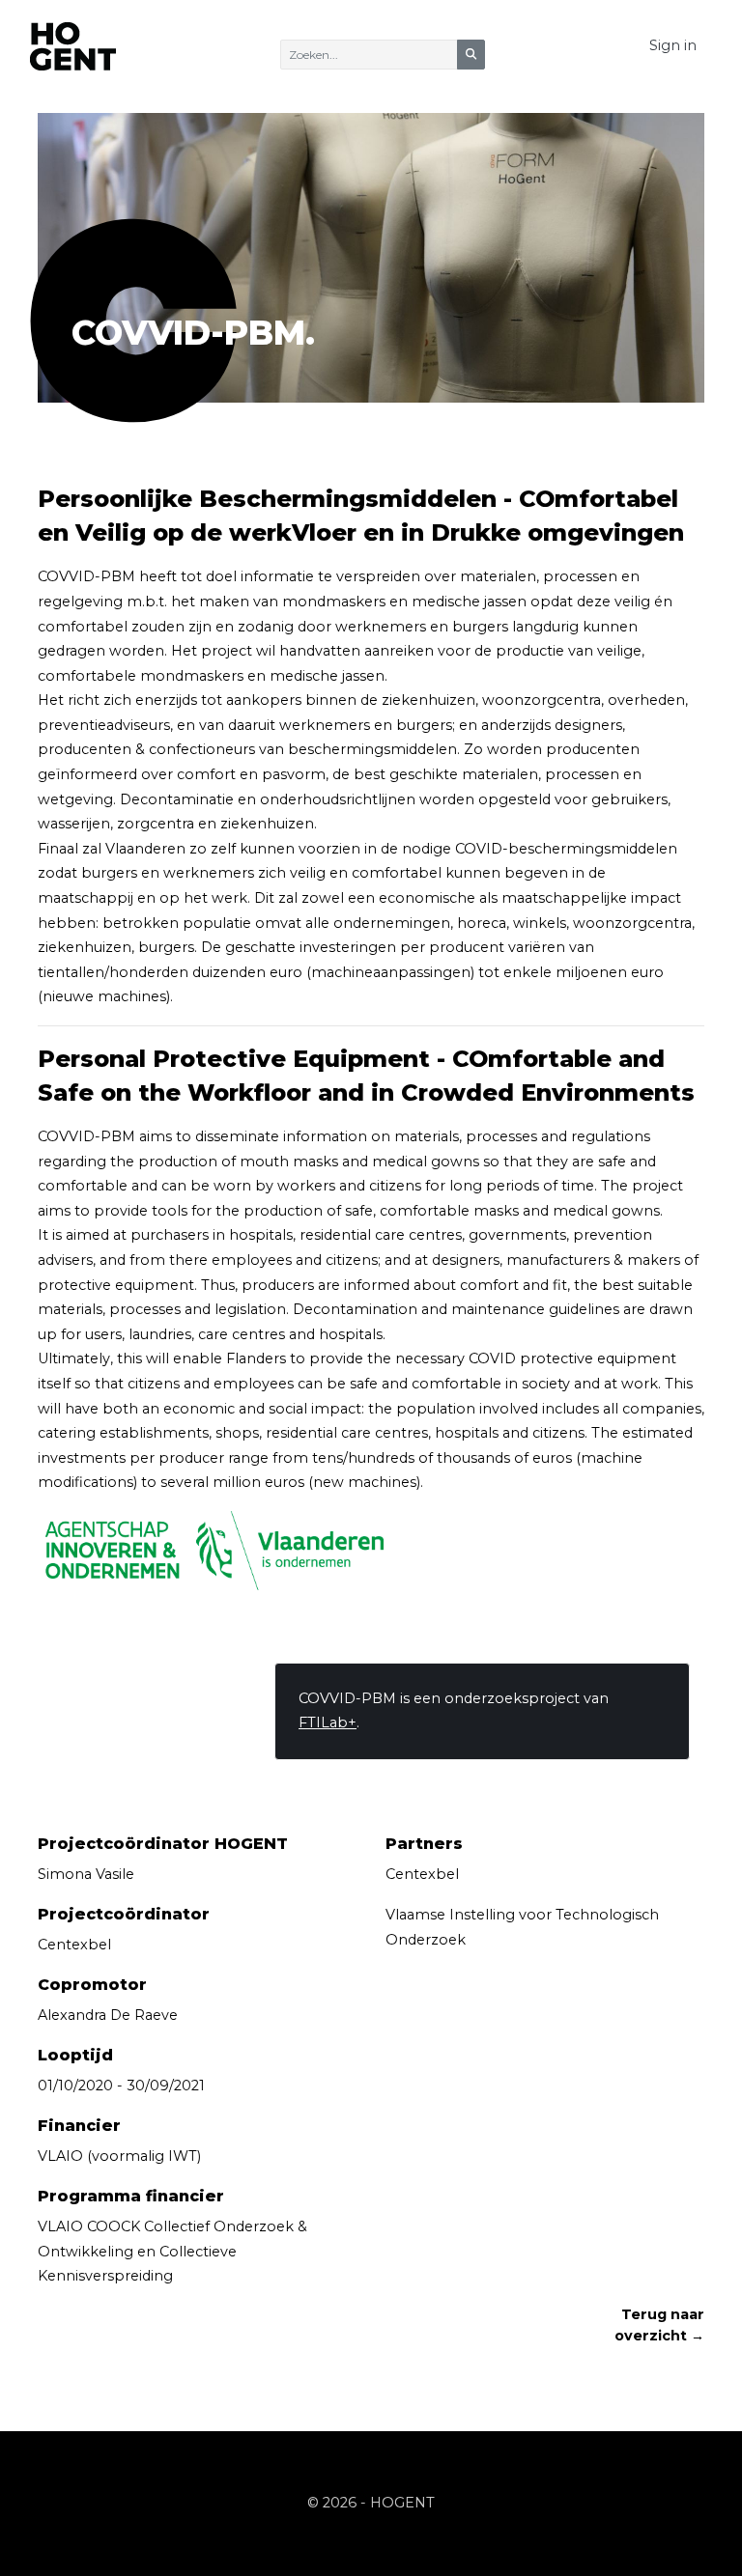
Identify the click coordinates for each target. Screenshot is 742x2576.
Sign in (673, 45)
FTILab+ (328, 1722)
